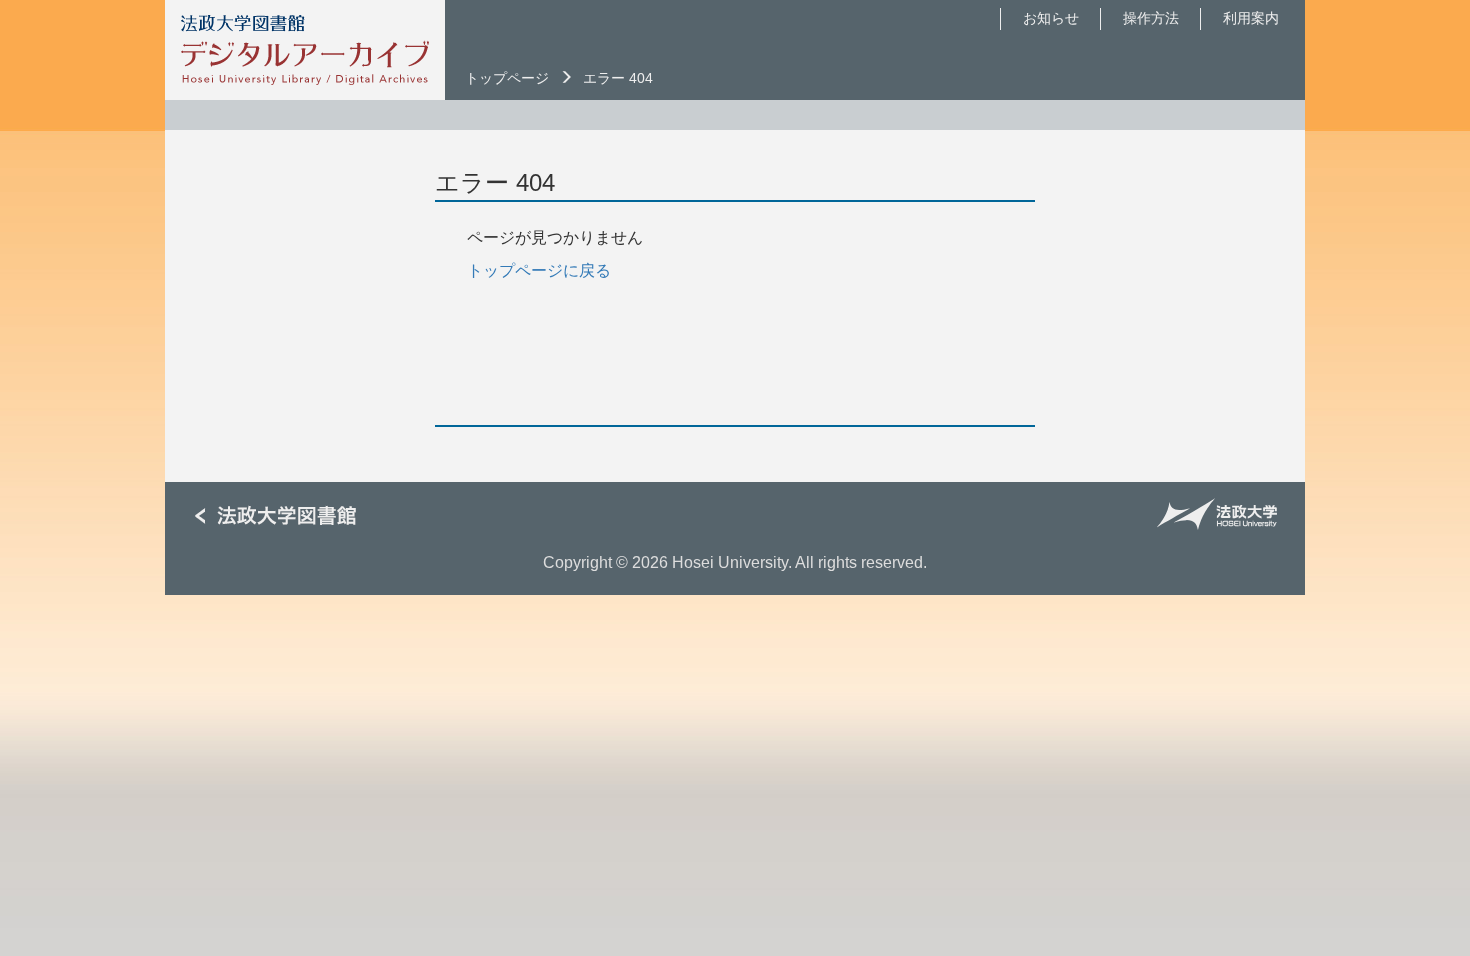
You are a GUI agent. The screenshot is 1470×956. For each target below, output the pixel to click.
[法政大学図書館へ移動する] (283, 516)
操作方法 (1151, 18)
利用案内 (1251, 18)
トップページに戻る (539, 270)
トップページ (507, 78)
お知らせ (1051, 18)
